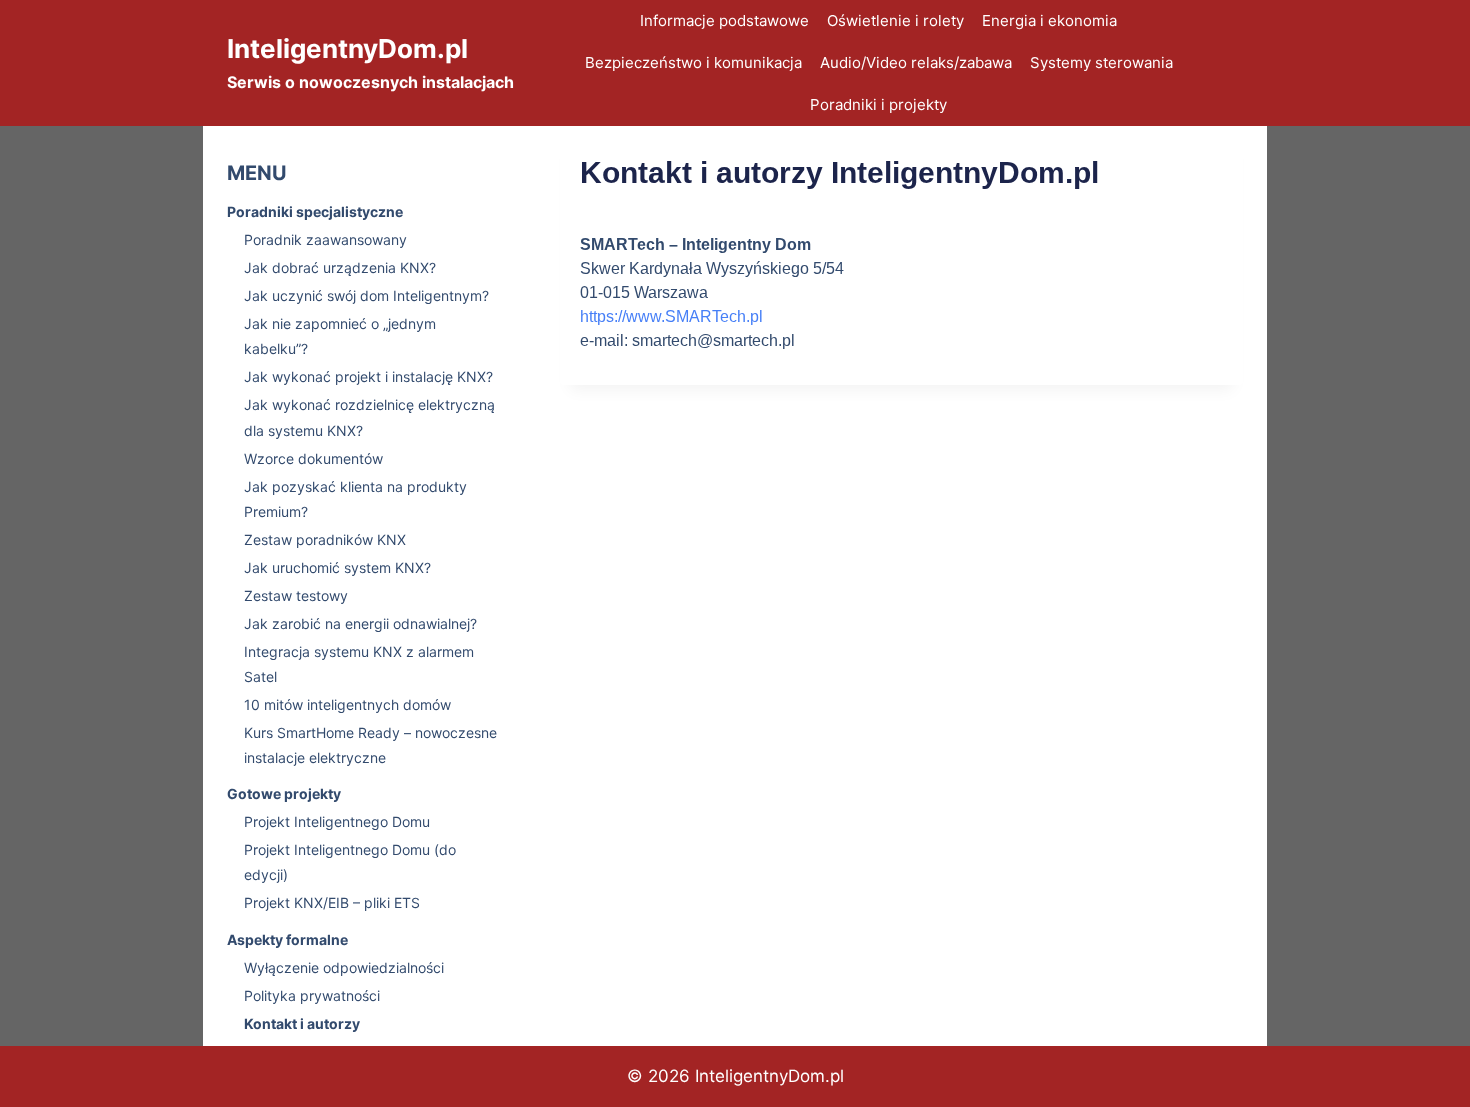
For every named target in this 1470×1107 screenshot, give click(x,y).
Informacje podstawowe (724, 20)
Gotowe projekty (284, 793)
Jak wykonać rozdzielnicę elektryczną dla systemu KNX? (369, 417)
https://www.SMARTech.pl (671, 316)
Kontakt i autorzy (302, 1023)
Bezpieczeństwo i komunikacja (693, 62)
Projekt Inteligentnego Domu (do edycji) (350, 862)
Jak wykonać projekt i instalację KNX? (368, 376)
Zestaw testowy (296, 595)
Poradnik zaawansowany (325, 239)
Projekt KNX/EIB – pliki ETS (332, 902)
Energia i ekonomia (1049, 20)
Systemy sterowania (1101, 62)
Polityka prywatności (312, 995)
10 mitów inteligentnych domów (347, 704)
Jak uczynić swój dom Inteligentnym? (366, 295)
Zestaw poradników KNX (325, 539)
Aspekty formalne (287, 939)
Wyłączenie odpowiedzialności (344, 967)
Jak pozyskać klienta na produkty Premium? (355, 499)
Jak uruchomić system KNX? (337, 567)
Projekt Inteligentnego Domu (337, 821)
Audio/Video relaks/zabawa (916, 62)
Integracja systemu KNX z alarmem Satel (359, 664)
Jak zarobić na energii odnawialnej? (360, 623)
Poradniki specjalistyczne (315, 211)
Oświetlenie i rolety (895, 20)
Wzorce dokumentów (313, 458)
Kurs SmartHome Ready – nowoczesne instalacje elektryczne (370, 745)
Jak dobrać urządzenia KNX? (340, 267)
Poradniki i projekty (878, 104)
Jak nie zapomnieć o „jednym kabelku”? (340, 336)
